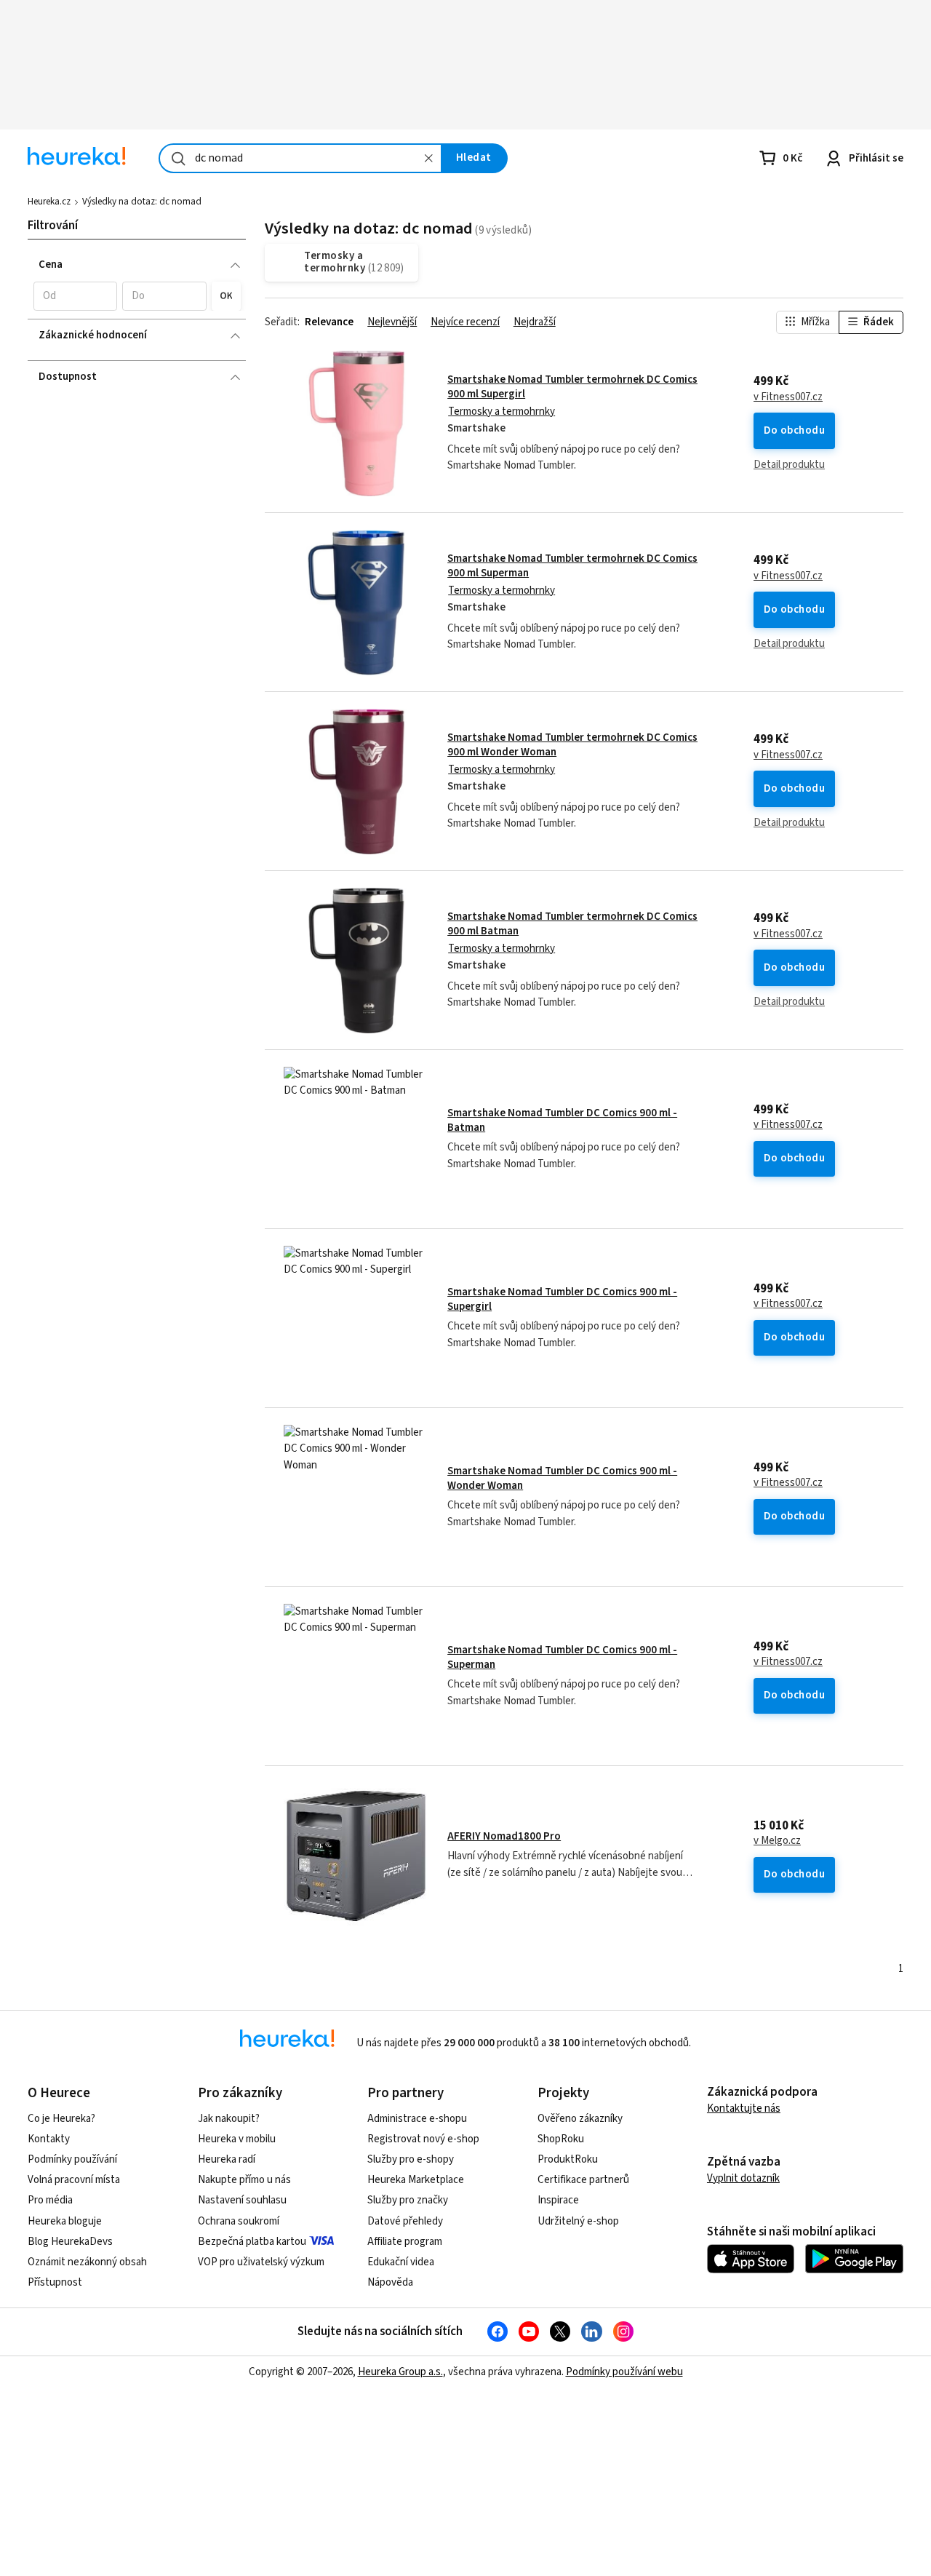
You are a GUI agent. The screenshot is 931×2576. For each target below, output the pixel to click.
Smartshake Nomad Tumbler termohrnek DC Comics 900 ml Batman (572, 924)
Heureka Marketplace (416, 2180)
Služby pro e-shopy (411, 2159)
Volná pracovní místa (74, 2180)
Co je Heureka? (61, 2119)
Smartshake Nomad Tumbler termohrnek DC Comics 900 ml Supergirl (572, 387)
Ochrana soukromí (239, 2221)
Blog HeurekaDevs (70, 2242)
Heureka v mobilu (237, 2139)
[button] (75, 296)
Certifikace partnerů (583, 2180)
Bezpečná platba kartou (252, 2242)
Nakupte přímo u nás (244, 2180)
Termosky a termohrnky (502, 412)
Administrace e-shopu (417, 2119)
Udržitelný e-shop (578, 2221)
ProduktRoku (568, 2159)
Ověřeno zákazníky (580, 2119)
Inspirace (558, 2200)
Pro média (50, 2200)
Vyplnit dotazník (743, 2178)
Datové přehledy (405, 2221)
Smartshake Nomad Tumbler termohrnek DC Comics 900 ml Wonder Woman (572, 745)
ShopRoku (561, 2139)
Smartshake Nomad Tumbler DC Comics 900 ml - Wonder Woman (562, 1478)
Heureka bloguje (65, 2221)
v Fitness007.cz (788, 397)
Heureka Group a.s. (400, 2372)
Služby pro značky (408, 2200)
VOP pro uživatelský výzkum (261, 2262)
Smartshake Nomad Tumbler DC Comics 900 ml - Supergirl (562, 1299)
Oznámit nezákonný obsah (87, 2262)
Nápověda (390, 2282)
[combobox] (300, 158)
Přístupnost (55, 2282)
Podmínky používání (72, 2159)
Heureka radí (227, 2159)
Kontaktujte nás (744, 2108)
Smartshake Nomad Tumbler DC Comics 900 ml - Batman (562, 1120)
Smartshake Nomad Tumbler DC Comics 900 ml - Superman (562, 1657)
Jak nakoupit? (229, 2119)
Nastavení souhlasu (242, 2200)
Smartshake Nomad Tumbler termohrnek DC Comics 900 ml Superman (572, 566)
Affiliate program (405, 2242)
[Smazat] (429, 158)
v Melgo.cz (777, 1841)
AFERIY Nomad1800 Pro (504, 1836)
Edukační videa (401, 2262)
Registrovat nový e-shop (423, 2139)
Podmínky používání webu (624, 2372)
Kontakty (49, 2139)
